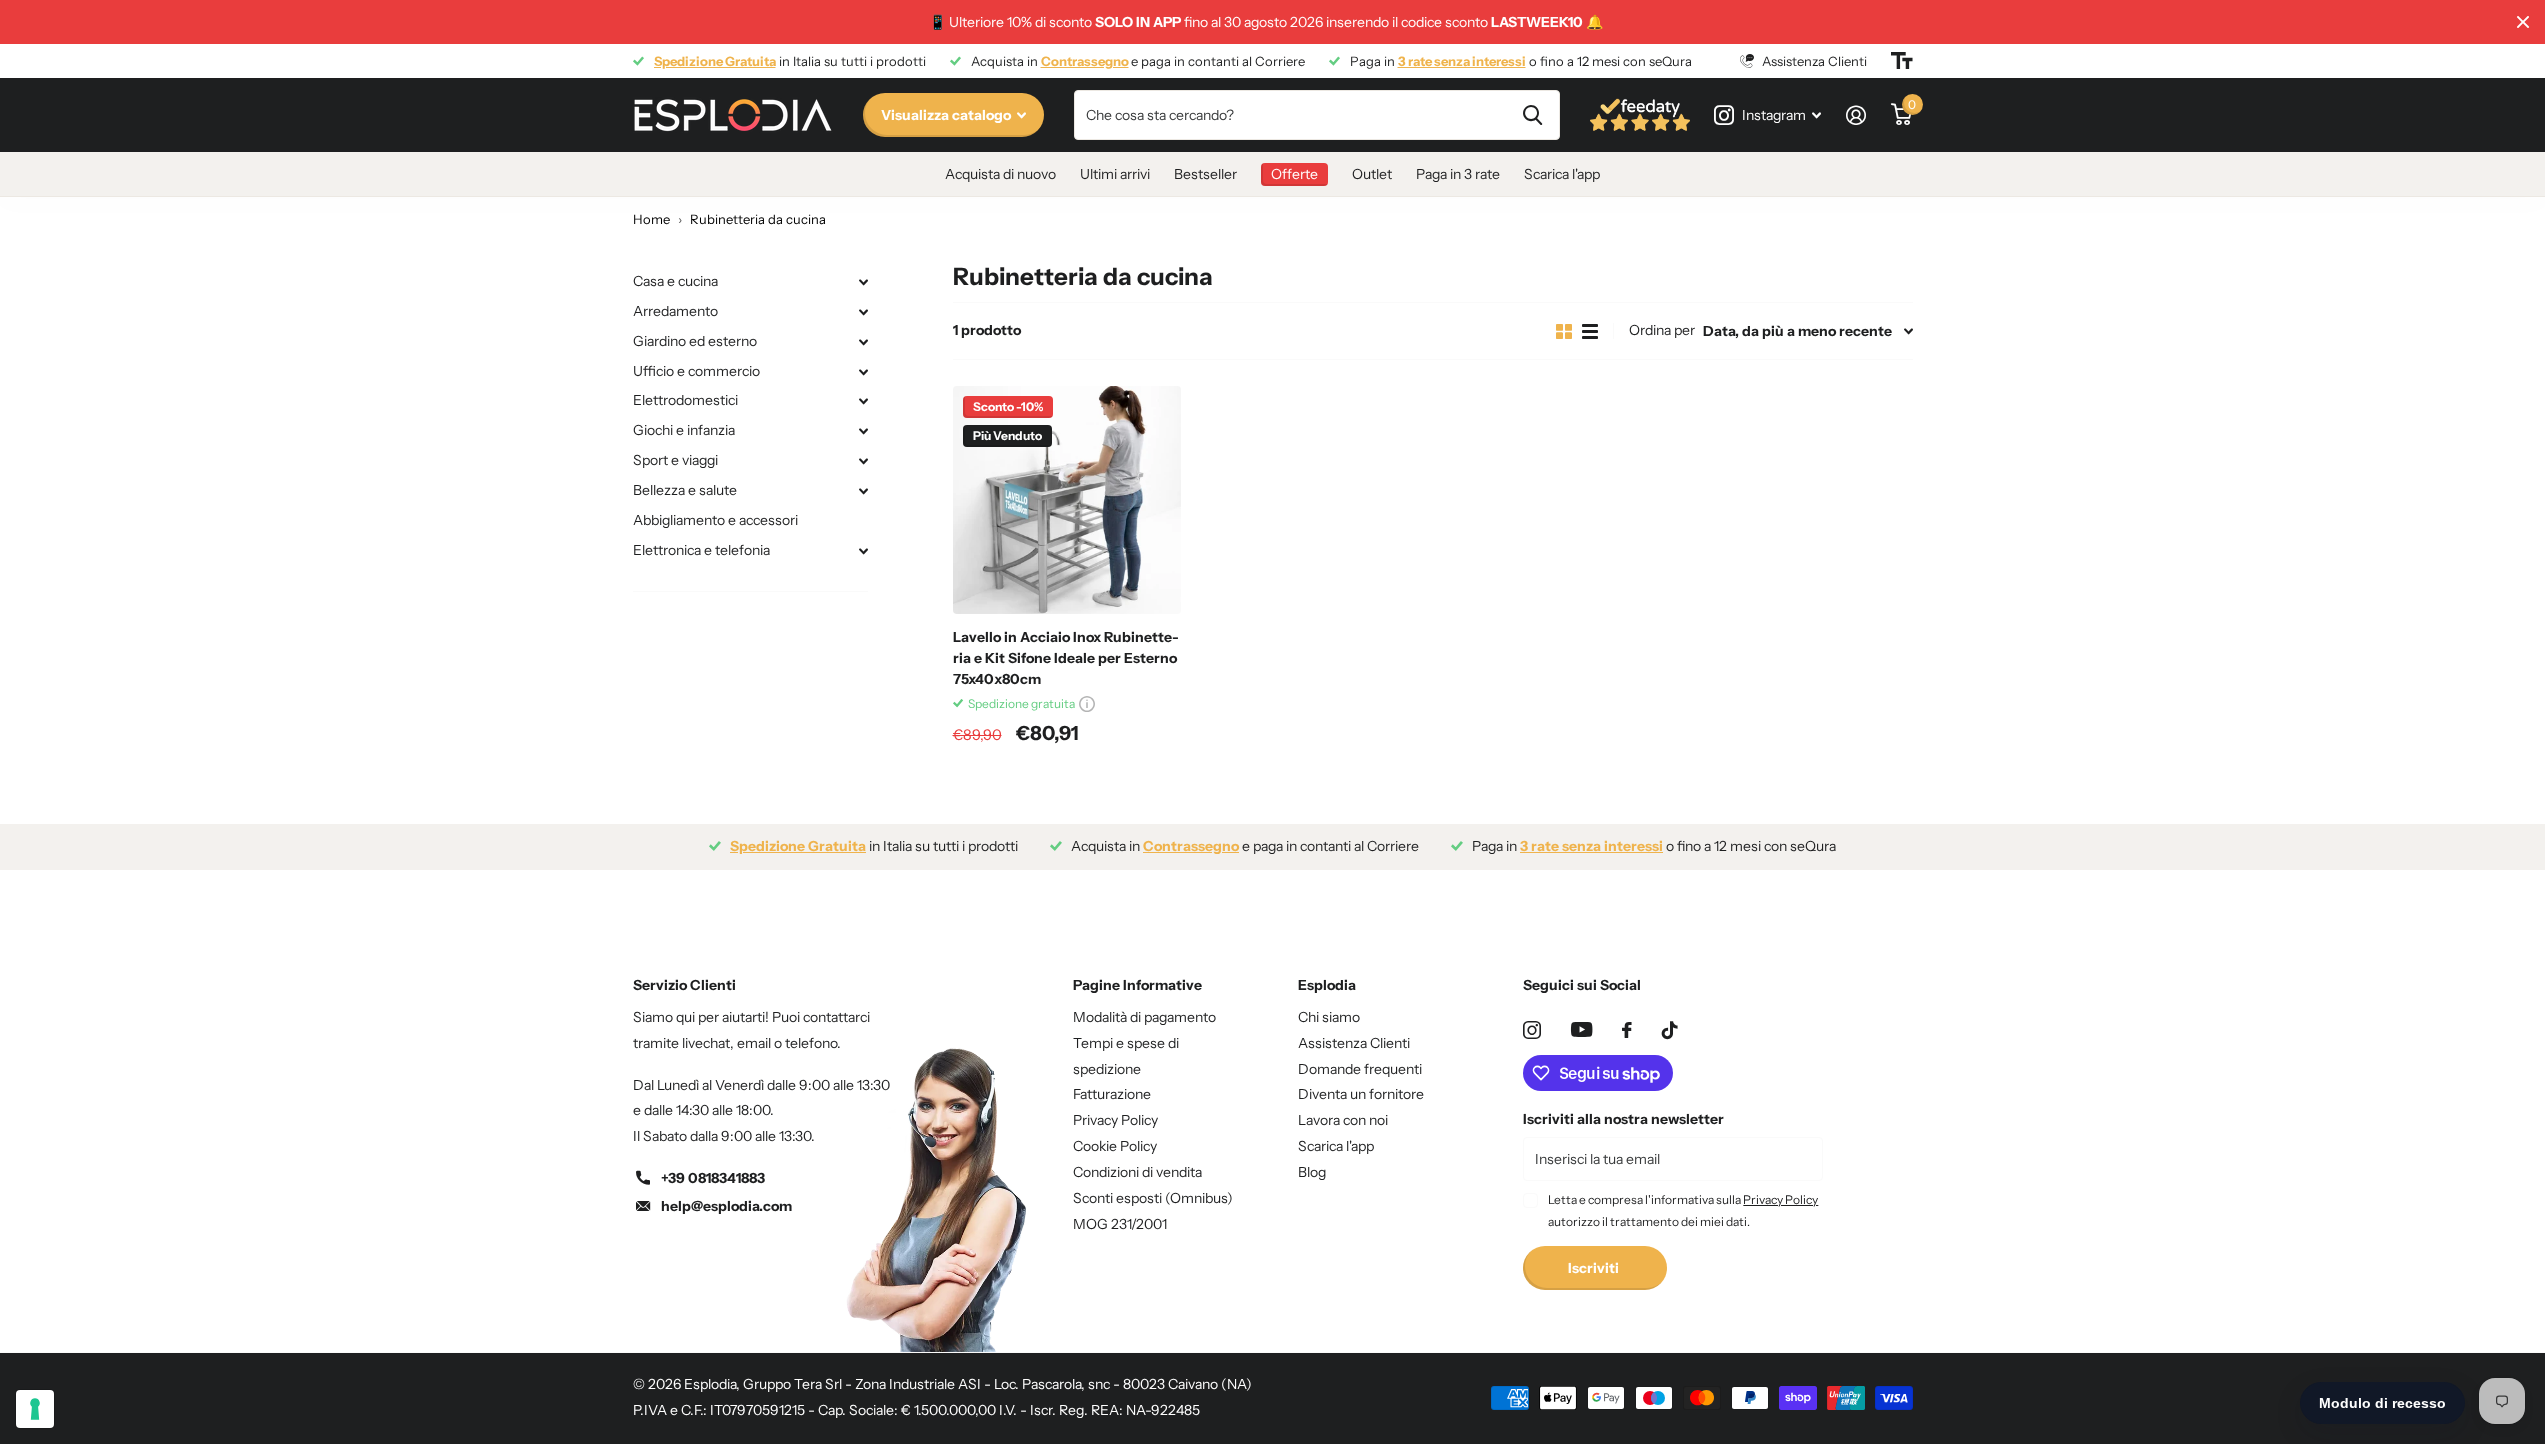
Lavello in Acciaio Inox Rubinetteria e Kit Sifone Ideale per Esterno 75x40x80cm (1066, 658)
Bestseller (1205, 174)
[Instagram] (1532, 1030)
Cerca (1532, 115)
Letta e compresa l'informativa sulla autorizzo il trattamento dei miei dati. (1683, 1210)
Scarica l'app (1562, 174)
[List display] (1590, 331)
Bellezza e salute (685, 490)
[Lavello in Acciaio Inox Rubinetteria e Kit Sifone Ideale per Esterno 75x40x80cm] (1067, 500)
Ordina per (1662, 330)
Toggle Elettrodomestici (864, 401)
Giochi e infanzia (684, 430)
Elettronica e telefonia (701, 550)
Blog (1312, 1172)
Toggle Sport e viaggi (864, 461)
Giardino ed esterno (695, 341)
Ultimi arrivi (1115, 174)
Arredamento (675, 311)
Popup (1087, 703)
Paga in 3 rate (1458, 174)
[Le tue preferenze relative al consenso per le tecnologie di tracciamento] (35, 1409)
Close (2523, 22)
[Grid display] (1564, 331)
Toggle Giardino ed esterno (864, 342)
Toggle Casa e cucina (864, 282)
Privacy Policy (1115, 1120)
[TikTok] (1670, 1030)
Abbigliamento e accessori (715, 520)
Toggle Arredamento (864, 312)
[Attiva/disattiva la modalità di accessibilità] (1902, 61)
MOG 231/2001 (1120, 1224)
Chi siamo (1329, 1017)
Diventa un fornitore (1361, 1094)
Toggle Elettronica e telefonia (864, 551)
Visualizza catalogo (947, 115)
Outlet (1372, 174)
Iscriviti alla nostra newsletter (1623, 1119)
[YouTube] (1581, 1029)
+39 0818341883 (713, 1178)
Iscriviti (1595, 1268)
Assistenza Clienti (1354, 1043)
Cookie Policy (1115, 1146)
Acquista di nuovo (1000, 174)
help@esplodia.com (726, 1206)
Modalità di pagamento (1144, 1017)
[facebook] (1627, 1030)
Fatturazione (1112, 1094)
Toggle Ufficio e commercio (864, 372)
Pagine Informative (1137, 985)
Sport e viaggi (675, 460)
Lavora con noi (1343, 1120)
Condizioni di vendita (1137, 1172)
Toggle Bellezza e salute (864, 491)
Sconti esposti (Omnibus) (1153, 1198)
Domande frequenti (1360, 1069)
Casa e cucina (675, 281)
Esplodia (1327, 985)
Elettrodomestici (685, 400)
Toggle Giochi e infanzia (864, 431)
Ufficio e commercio (696, 371)
